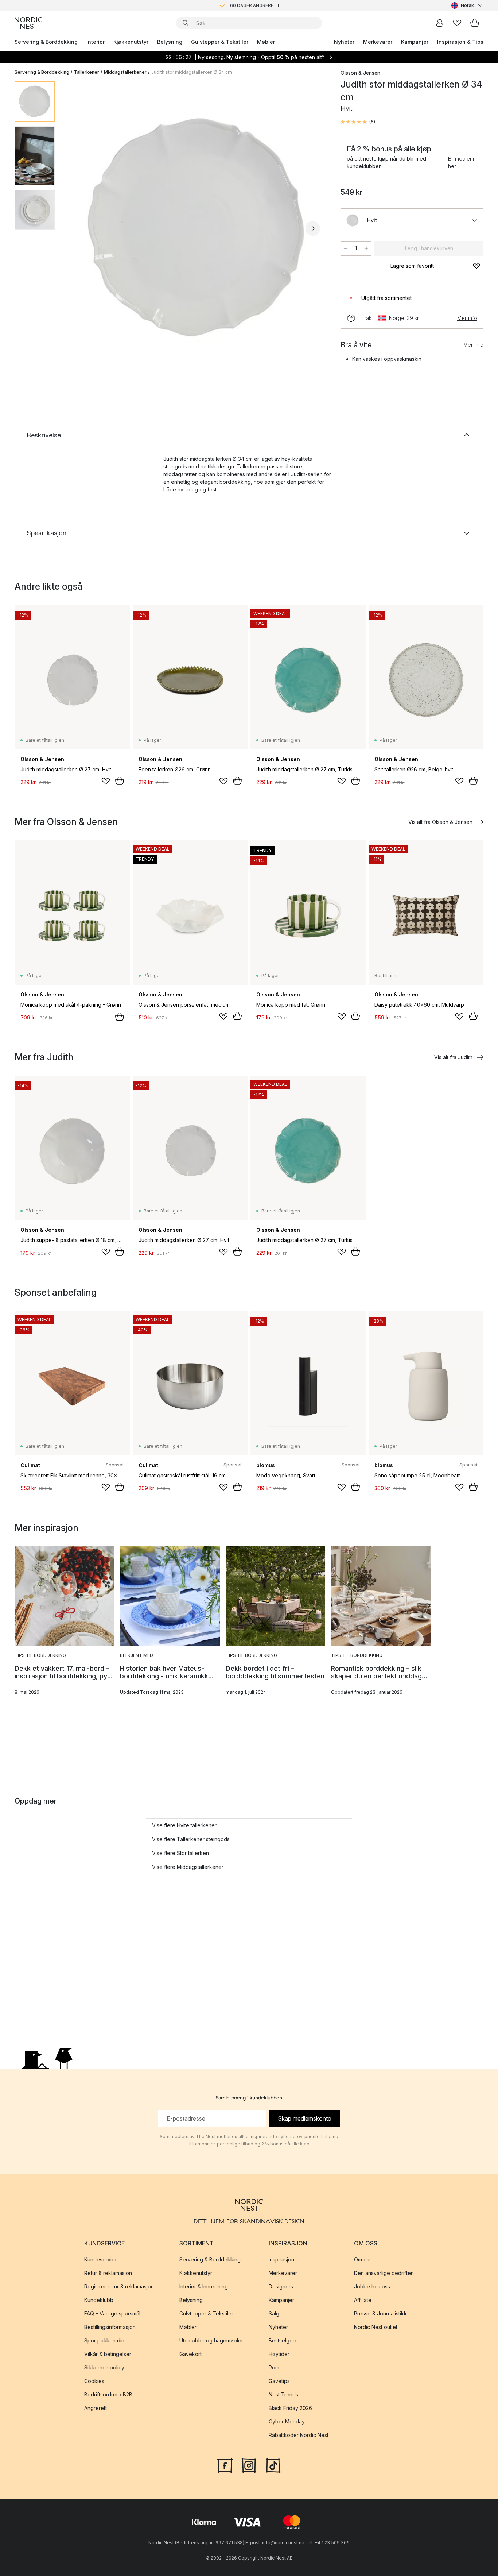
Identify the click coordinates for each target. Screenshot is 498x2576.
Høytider (279, 2354)
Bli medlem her (461, 162)
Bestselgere (283, 2340)
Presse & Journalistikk (380, 2313)
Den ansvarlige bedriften (384, 2273)
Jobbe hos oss (372, 2286)
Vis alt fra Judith (453, 1057)
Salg (274, 2313)
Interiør (96, 42)
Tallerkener (87, 72)
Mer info (467, 318)
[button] (358, 122)
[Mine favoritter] (457, 23)
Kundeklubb (99, 2300)
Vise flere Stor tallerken (180, 1853)
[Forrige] (79, 228)
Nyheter (344, 42)
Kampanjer (415, 42)
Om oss (363, 2259)
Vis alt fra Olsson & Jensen (440, 822)
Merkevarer (378, 42)
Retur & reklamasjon (108, 2273)
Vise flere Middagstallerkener (188, 1867)
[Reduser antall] (346, 248)
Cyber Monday (287, 2421)
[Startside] (28, 23)
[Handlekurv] (475, 23)
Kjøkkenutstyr (131, 42)
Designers (281, 2286)
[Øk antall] (366, 248)
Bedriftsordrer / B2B (108, 2394)
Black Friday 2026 (290, 2408)
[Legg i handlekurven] (120, 781)
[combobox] (467, 5)
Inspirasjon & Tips (460, 42)
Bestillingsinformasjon (110, 2327)
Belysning (170, 42)
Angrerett (96, 2408)
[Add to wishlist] (106, 781)
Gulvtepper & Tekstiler (220, 42)
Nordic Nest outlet (376, 2327)
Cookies (94, 2381)
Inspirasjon (281, 2259)
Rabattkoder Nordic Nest (299, 2435)
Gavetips (279, 2381)
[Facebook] (225, 2465)
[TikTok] (273, 2465)
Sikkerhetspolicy (104, 2367)
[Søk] (186, 23)
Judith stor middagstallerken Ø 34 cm (192, 72)
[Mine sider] (440, 23)
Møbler (266, 42)
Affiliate (363, 2300)
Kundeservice (101, 2259)
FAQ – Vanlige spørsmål (112, 2313)
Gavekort (190, 2354)
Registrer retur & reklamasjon (119, 2286)
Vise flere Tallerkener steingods (191, 1839)
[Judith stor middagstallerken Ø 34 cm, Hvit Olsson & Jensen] (196, 227)
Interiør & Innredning (204, 2286)
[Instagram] (249, 2465)
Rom (274, 2367)
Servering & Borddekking (46, 42)
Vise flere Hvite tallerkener (184, 1825)
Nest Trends (283, 2394)
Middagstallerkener (125, 72)
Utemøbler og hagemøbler (211, 2340)
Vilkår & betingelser (108, 2354)
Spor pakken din (104, 2340)
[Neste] (313, 228)
